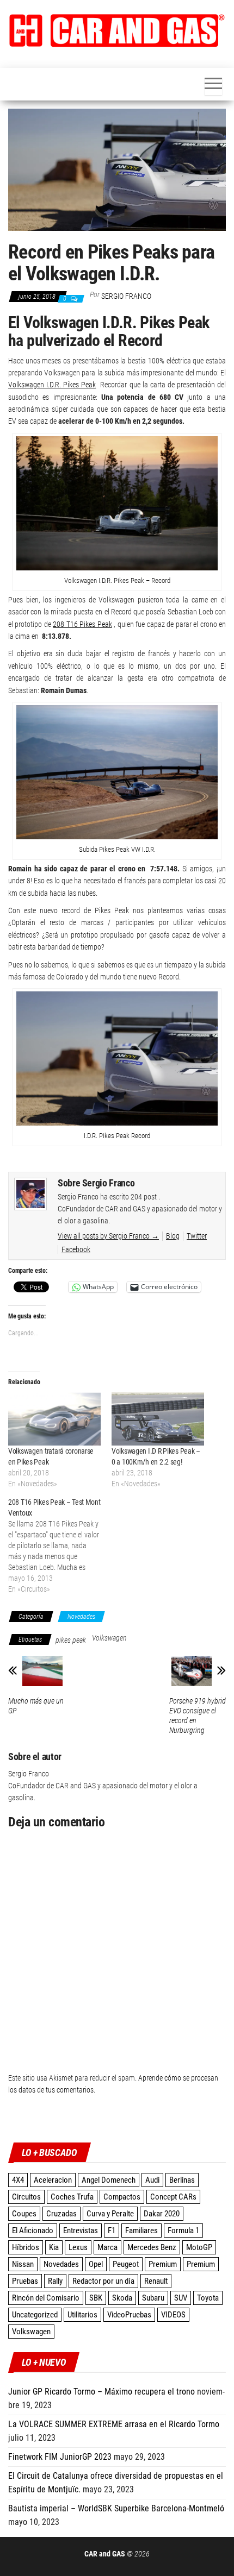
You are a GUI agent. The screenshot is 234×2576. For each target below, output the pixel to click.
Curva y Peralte (110, 2214)
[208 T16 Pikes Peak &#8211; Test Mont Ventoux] (60, 1545)
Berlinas (182, 2180)
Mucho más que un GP (36, 1706)
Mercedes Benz (152, 2247)
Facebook (76, 1249)
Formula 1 (183, 2231)
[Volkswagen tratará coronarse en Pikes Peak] (54, 1419)
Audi (152, 2180)
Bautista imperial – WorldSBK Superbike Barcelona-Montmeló (116, 2508)
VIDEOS (173, 2315)
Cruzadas (61, 2214)
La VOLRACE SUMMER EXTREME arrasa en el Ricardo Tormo (114, 2424)
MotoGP (199, 2247)
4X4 (18, 2180)
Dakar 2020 (162, 2214)
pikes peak (71, 1640)
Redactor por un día (103, 2281)
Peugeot (126, 2264)
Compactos (122, 2197)
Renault (156, 2281)
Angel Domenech (109, 2180)
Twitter (197, 1236)
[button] (117, 31)
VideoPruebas (129, 2315)
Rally (55, 2281)
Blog (173, 1236)
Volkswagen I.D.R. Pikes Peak (52, 385)
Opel (96, 2264)
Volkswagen (109, 1638)
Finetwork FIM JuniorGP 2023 (60, 2457)
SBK (96, 2298)
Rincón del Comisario (46, 2298)
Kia (54, 2247)
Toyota (208, 2298)
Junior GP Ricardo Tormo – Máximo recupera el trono (101, 2392)
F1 (112, 2231)
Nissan (23, 2264)
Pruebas (25, 2281)
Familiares (141, 2231)
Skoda (122, 2298)
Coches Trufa (72, 2197)
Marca (107, 2247)
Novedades (81, 1617)
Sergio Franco (126, 296)
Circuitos (26, 2197)
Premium (163, 2264)
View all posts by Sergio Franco (108, 1236)
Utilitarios (82, 2315)
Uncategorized (35, 2315)
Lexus (78, 2247)
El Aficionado (33, 2231)
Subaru (153, 2298)
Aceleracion (53, 2180)
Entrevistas (81, 2231)
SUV (181, 2298)
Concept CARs (173, 2197)
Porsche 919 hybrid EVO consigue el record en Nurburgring (198, 1716)
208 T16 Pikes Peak (82, 624)
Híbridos (26, 2247)
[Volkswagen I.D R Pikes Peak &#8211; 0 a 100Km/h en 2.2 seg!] (158, 1419)
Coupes (24, 2214)
